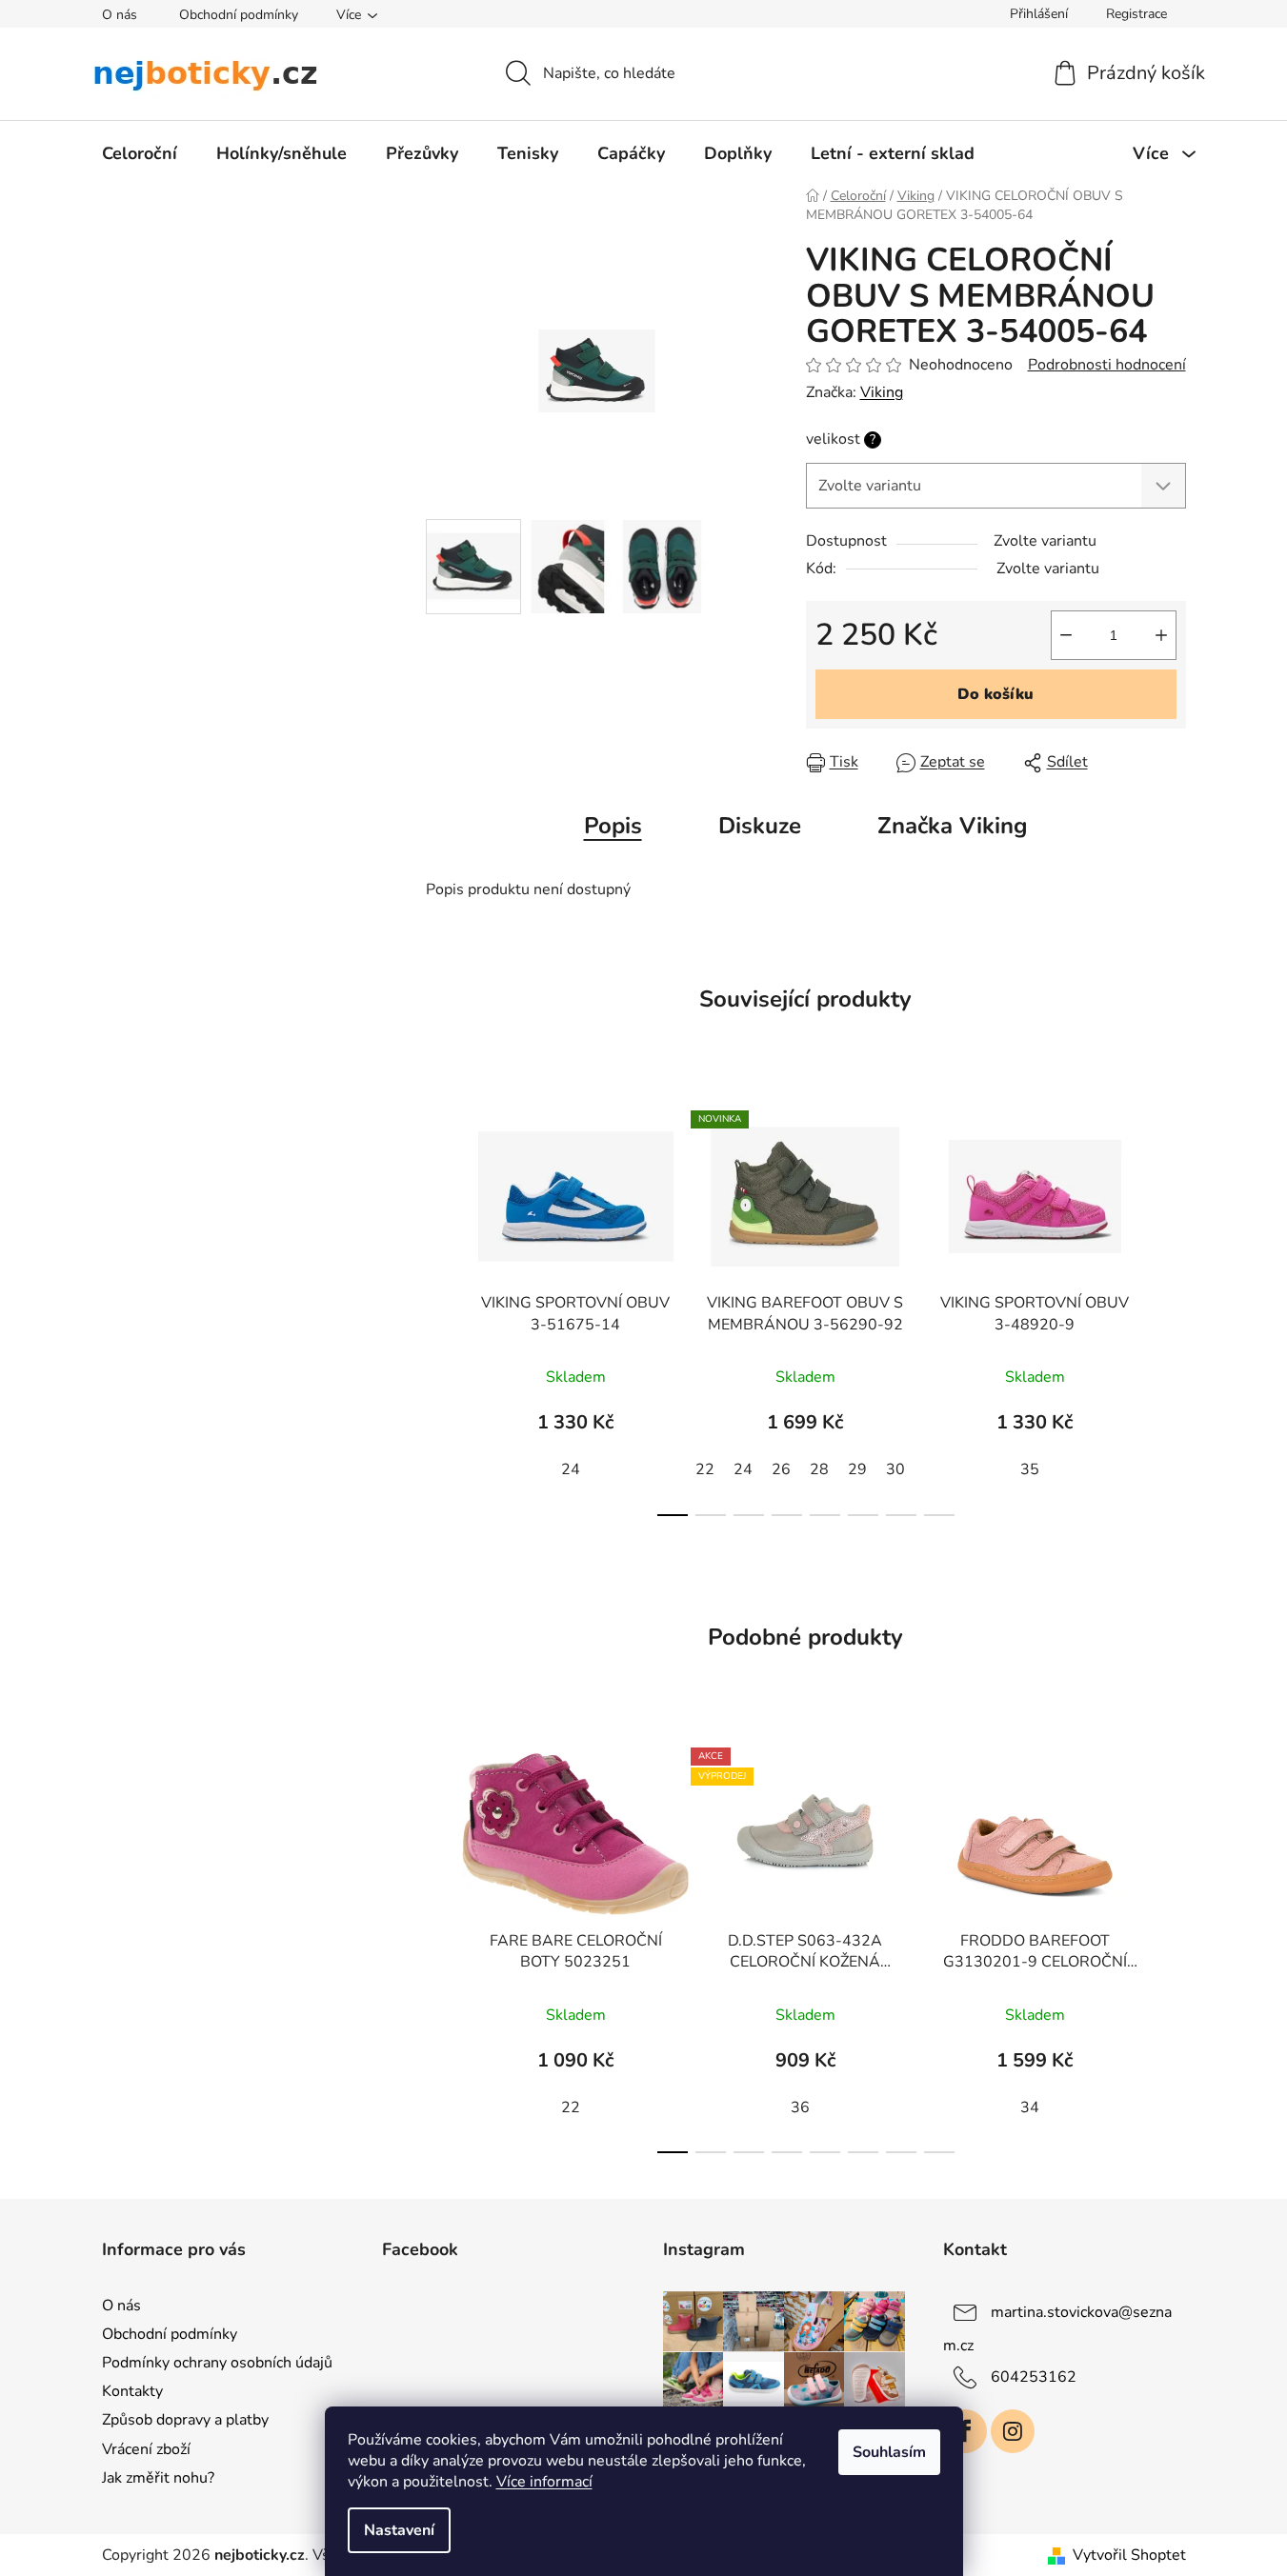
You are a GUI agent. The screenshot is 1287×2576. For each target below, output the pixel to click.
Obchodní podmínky (239, 15)
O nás (120, 15)
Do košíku (995, 694)
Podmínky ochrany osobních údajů (217, 2363)
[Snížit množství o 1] (1066, 635)
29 (857, 1469)
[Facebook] (965, 2431)
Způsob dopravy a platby (185, 2420)
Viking (882, 392)
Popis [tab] (613, 826)
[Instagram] (1013, 2431)
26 (781, 1469)
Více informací (544, 2482)
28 (819, 1469)
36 (800, 2107)
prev (441, 1308)
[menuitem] (140, 153)
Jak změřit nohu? (158, 2478)
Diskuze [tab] (760, 826)
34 (1030, 2107)
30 (895, 1469)
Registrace (1136, 14)
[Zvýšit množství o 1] (1161, 635)
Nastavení (399, 2530)
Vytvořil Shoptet (1129, 2555)
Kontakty (132, 2391)
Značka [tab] (953, 826)
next (1171, 1308)
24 (571, 1469)
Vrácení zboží (146, 2449)
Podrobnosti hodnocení (1107, 365)
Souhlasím (889, 2452)
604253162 (1034, 2377)
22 (705, 1469)
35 (1030, 1469)
